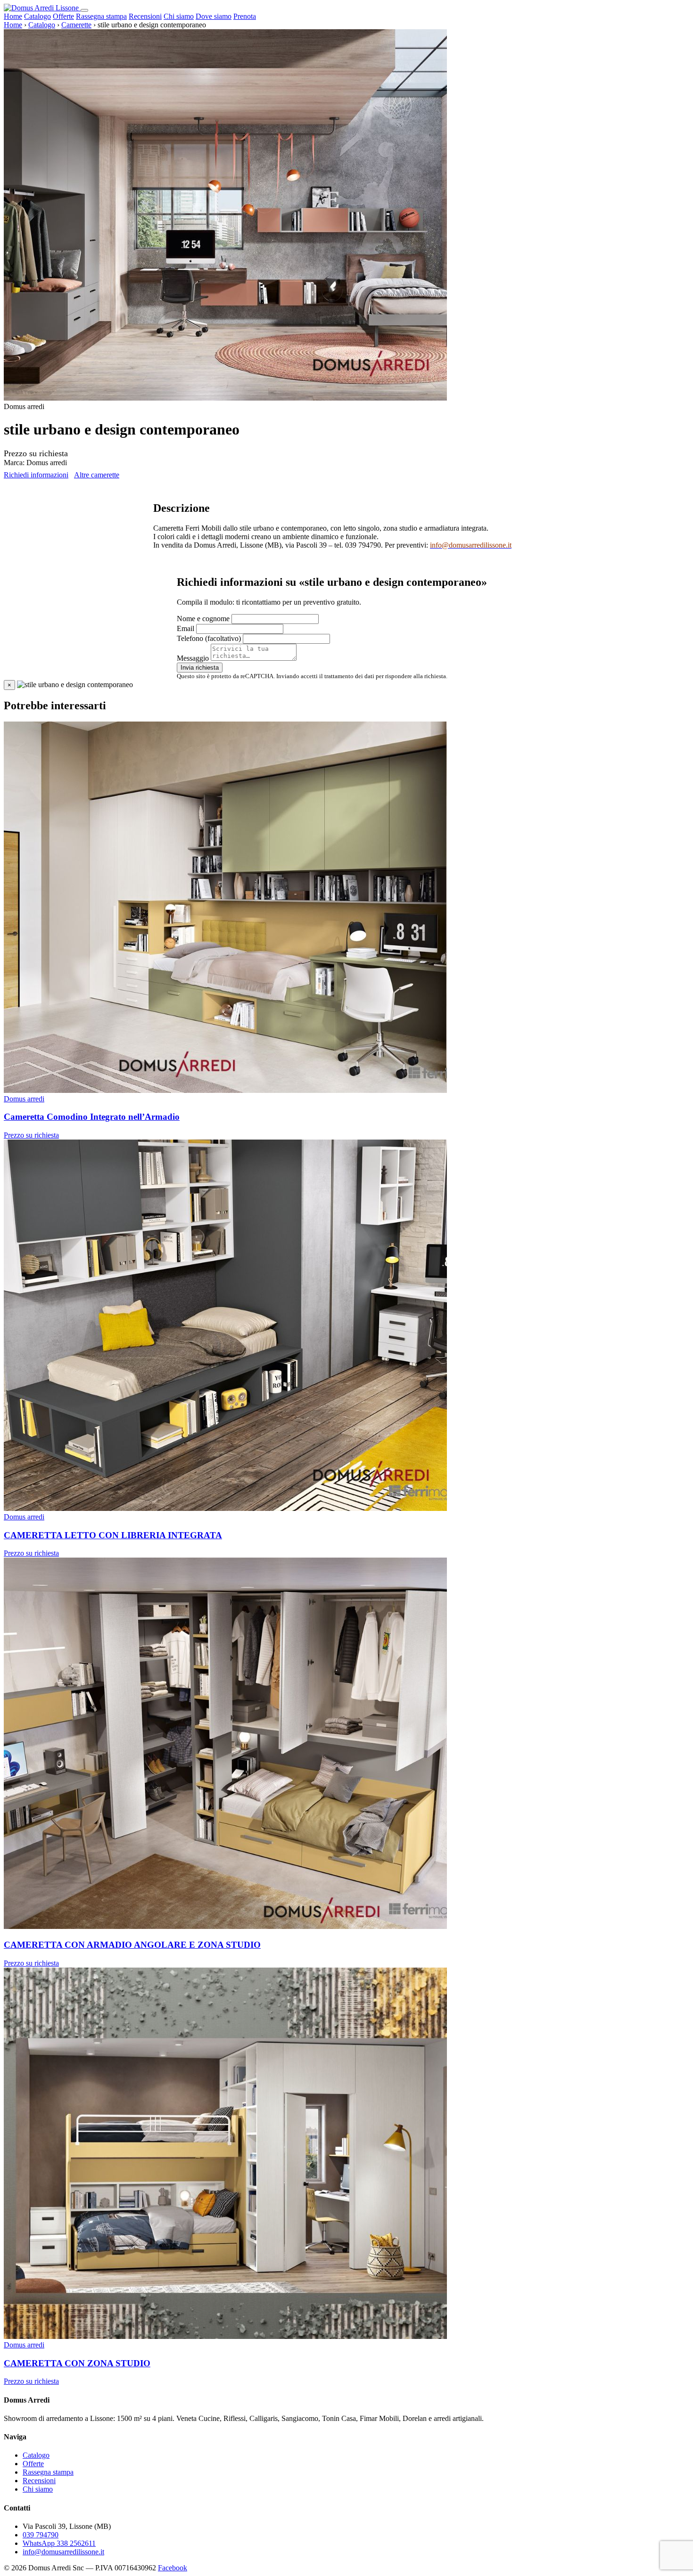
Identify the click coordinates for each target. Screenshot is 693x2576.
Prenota (245, 16)
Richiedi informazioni (36, 475)
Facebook (173, 2568)
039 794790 (41, 2535)
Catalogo (37, 16)
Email (186, 628)
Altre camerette (97, 475)
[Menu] (84, 10)
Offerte (63, 16)
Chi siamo (179, 16)
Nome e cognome (203, 619)
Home (13, 16)
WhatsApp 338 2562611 (59, 2543)
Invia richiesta (200, 668)
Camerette (76, 25)
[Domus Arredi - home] (42, 8)
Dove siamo (214, 16)
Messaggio (193, 658)
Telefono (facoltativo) (209, 638)
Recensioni (145, 16)
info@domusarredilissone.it (63, 2552)
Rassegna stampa (101, 16)
